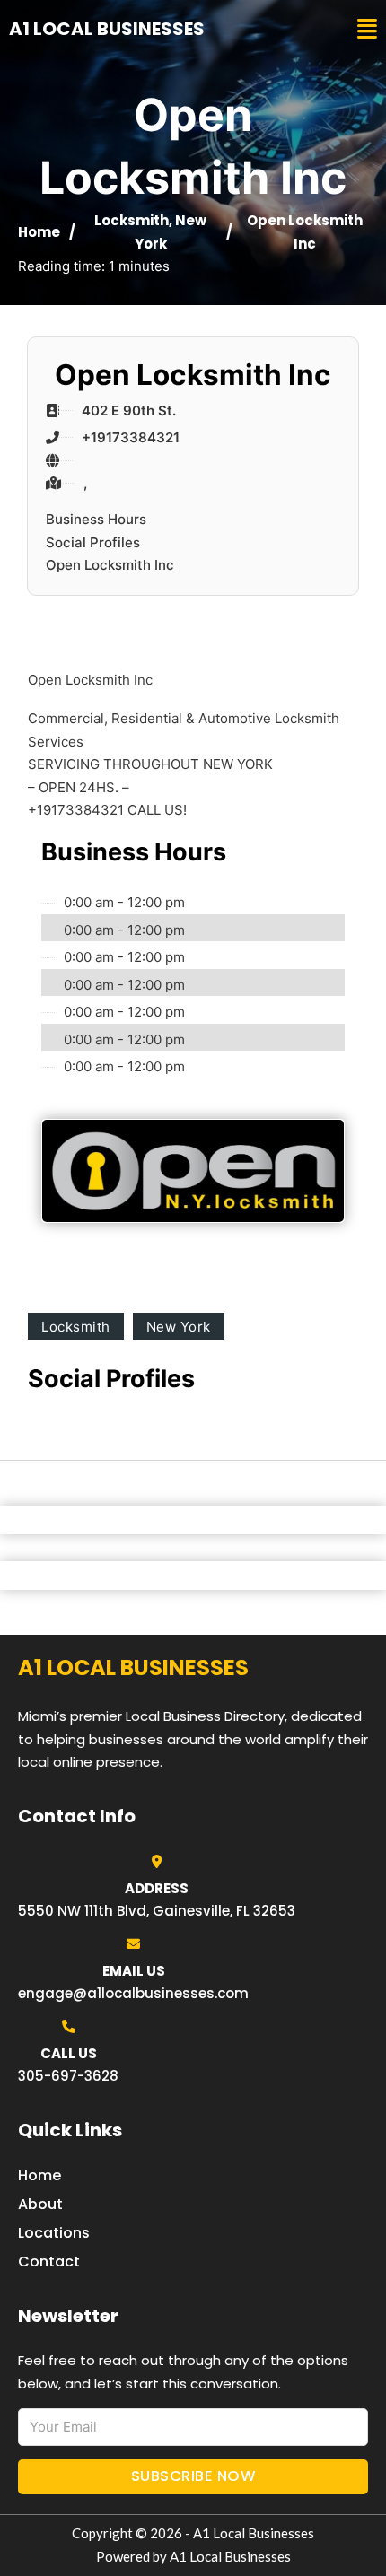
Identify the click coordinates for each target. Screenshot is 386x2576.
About (40, 2204)
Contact (49, 2262)
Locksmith (132, 220)
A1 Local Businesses (107, 29)
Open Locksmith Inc (110, 565)
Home (39, 232)
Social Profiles (93, 542)
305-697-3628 (68, 2076)
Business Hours (96, 519)
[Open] (367, 29)
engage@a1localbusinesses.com (133, 1993)
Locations (54, 2233)
